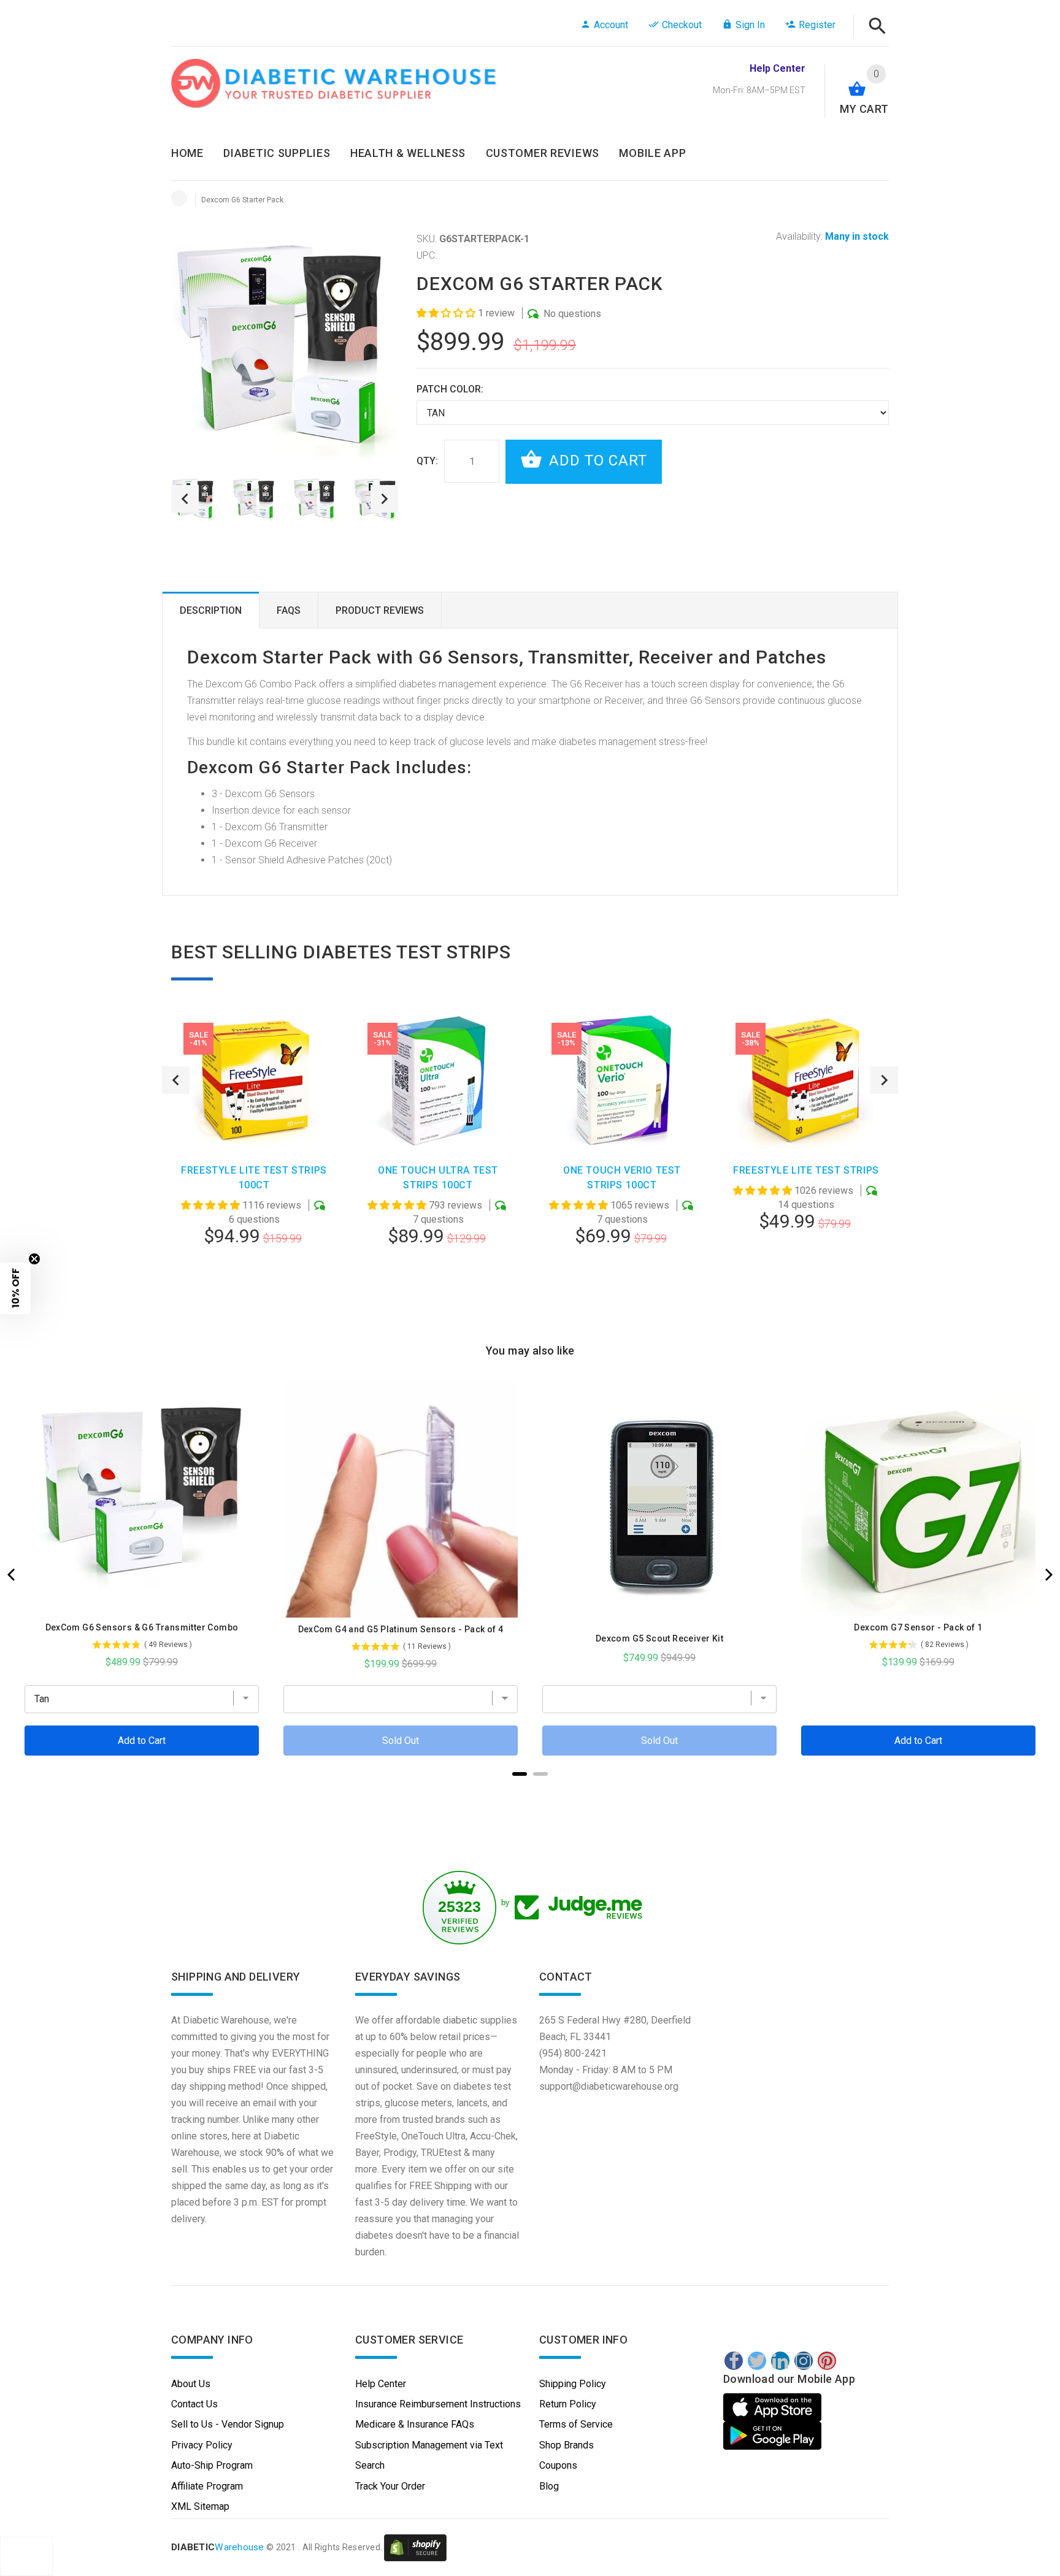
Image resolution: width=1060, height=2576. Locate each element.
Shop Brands (566, 2445)
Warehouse (218, 2547)
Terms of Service (576, 2424)
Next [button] (384, 499)
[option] (255, 499)
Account (611, 25)
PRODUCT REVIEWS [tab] (380, 610)
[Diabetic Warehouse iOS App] (774, 2407)
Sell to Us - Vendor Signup (228, 2424)
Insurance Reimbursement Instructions (438, 2404)
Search (370, 2465)
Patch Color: (450, 389)
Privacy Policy (202, 2445)
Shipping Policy (573, 2384)
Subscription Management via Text (429, 2445)
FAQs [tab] (289, 610)
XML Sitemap (200, 2506)
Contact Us (194, 2404)
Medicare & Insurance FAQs (415, 2424)
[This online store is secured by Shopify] (415, 2547)
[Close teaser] (34, 1259)
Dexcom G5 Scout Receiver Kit (659, 1638)
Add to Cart (596, 461)
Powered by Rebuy (530, 1790)
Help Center (381, 2384)
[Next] (1048, 1575)
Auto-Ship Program (212, 2465)
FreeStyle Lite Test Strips (806, 1170)
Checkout (682, 25)
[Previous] (12, 1575)
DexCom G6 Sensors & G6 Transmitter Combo (142, 1627)
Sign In (750, 25)
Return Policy (568, 2404)
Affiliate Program (207, 2486)
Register (817, 25)
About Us (191, 2384)
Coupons (558, 2465)
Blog (549, 2486)
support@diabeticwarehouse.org (609, 2086)
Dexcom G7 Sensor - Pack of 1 (918, 1627)
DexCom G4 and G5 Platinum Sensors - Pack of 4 (401, 1629)
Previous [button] (185, 499)
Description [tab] (211, 610)
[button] (447, 313)
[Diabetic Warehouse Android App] (772, 2436)
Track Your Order (390, 2486)
